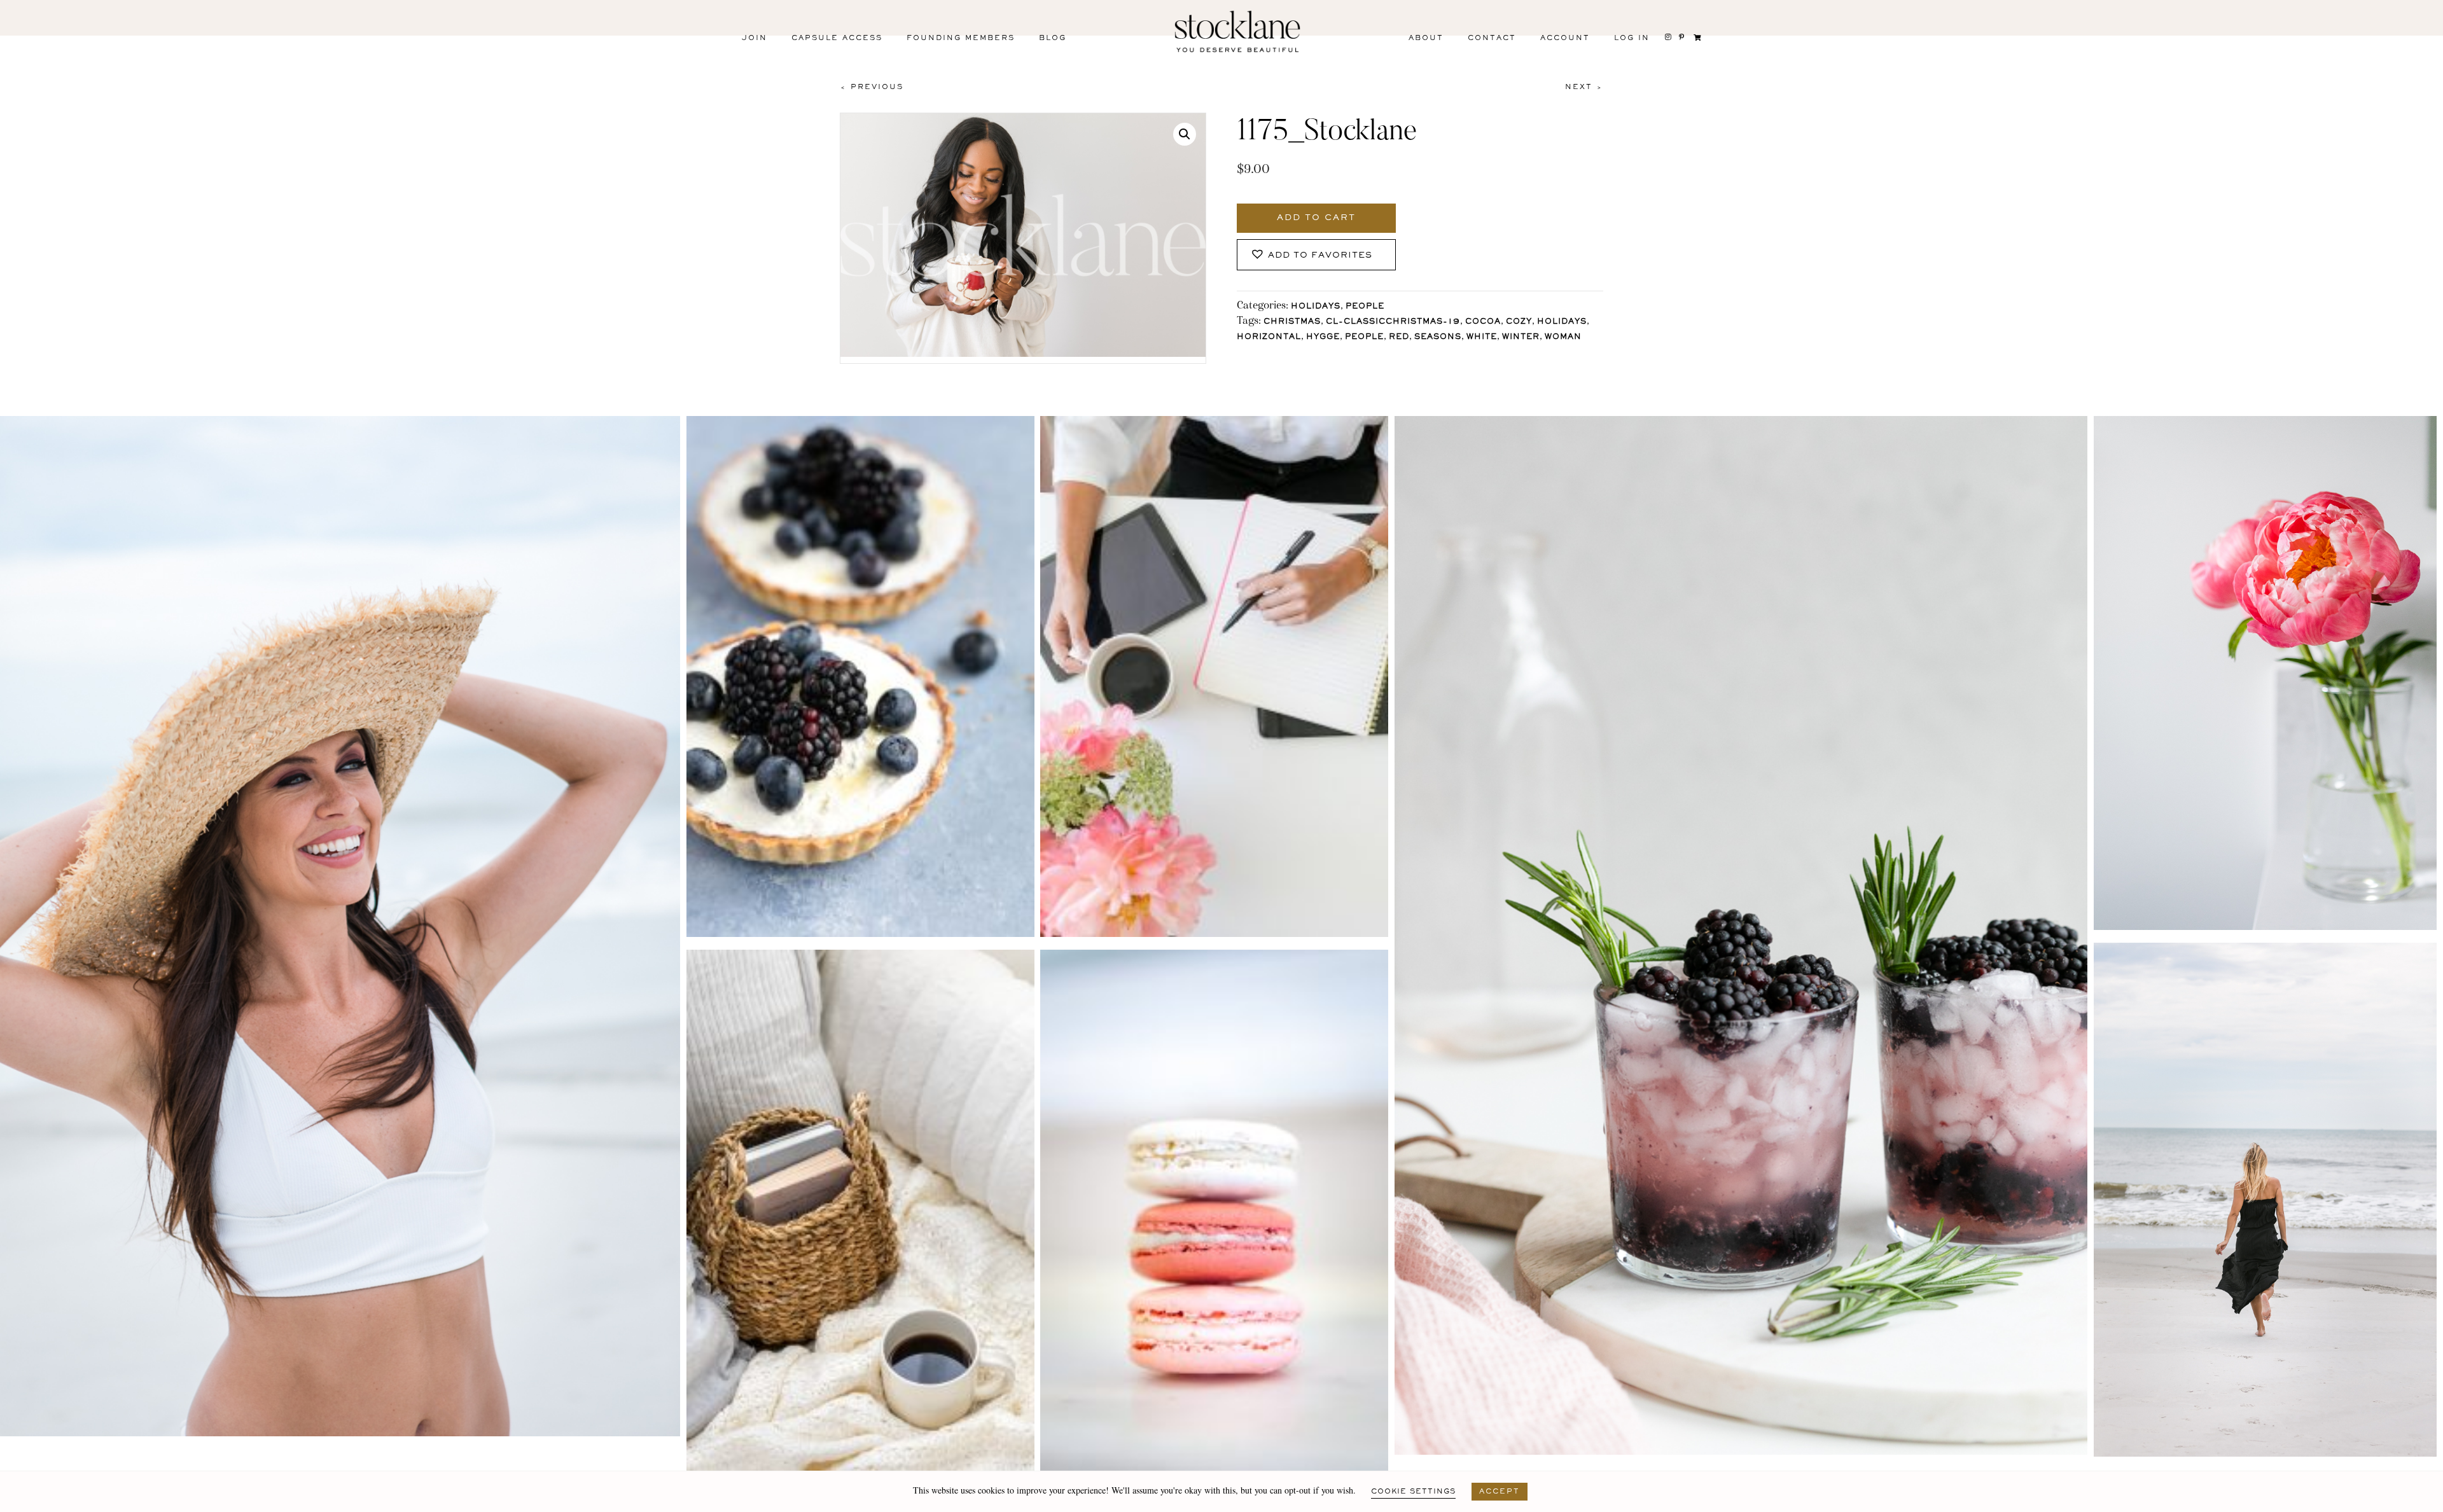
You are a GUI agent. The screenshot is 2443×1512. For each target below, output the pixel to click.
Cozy (1519, 322)
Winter (1521, 337)
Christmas (1292, 322)
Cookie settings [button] (1413, 1492)
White (1482, 337)
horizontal (1269, 337)
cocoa (1483, 322)
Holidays (1316, 307)
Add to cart (1316, 218)
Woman (1563, 337)
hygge (1323, 337)
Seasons (1438, 337)
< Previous (872, 87)
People (1365, 307)
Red (1399, 337)
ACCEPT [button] (1500, 1492)
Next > (1584, 87)
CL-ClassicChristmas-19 (1393, 322)
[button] (1185, 134)
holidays (1562, 322)
